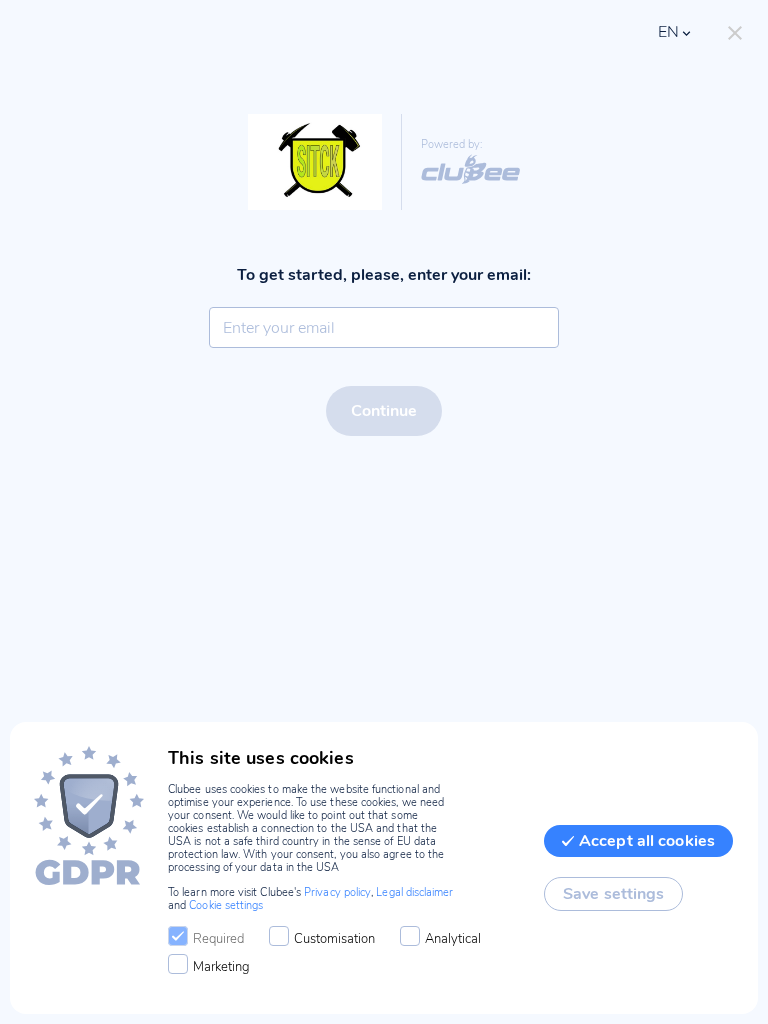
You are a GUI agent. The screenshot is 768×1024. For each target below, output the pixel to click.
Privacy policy (337, 892)
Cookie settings (226, 905)
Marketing (221, 967)
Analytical (453, 939)
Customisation (334, 939)
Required (218, 939)
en (668, 32)
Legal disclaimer (414, 892)
